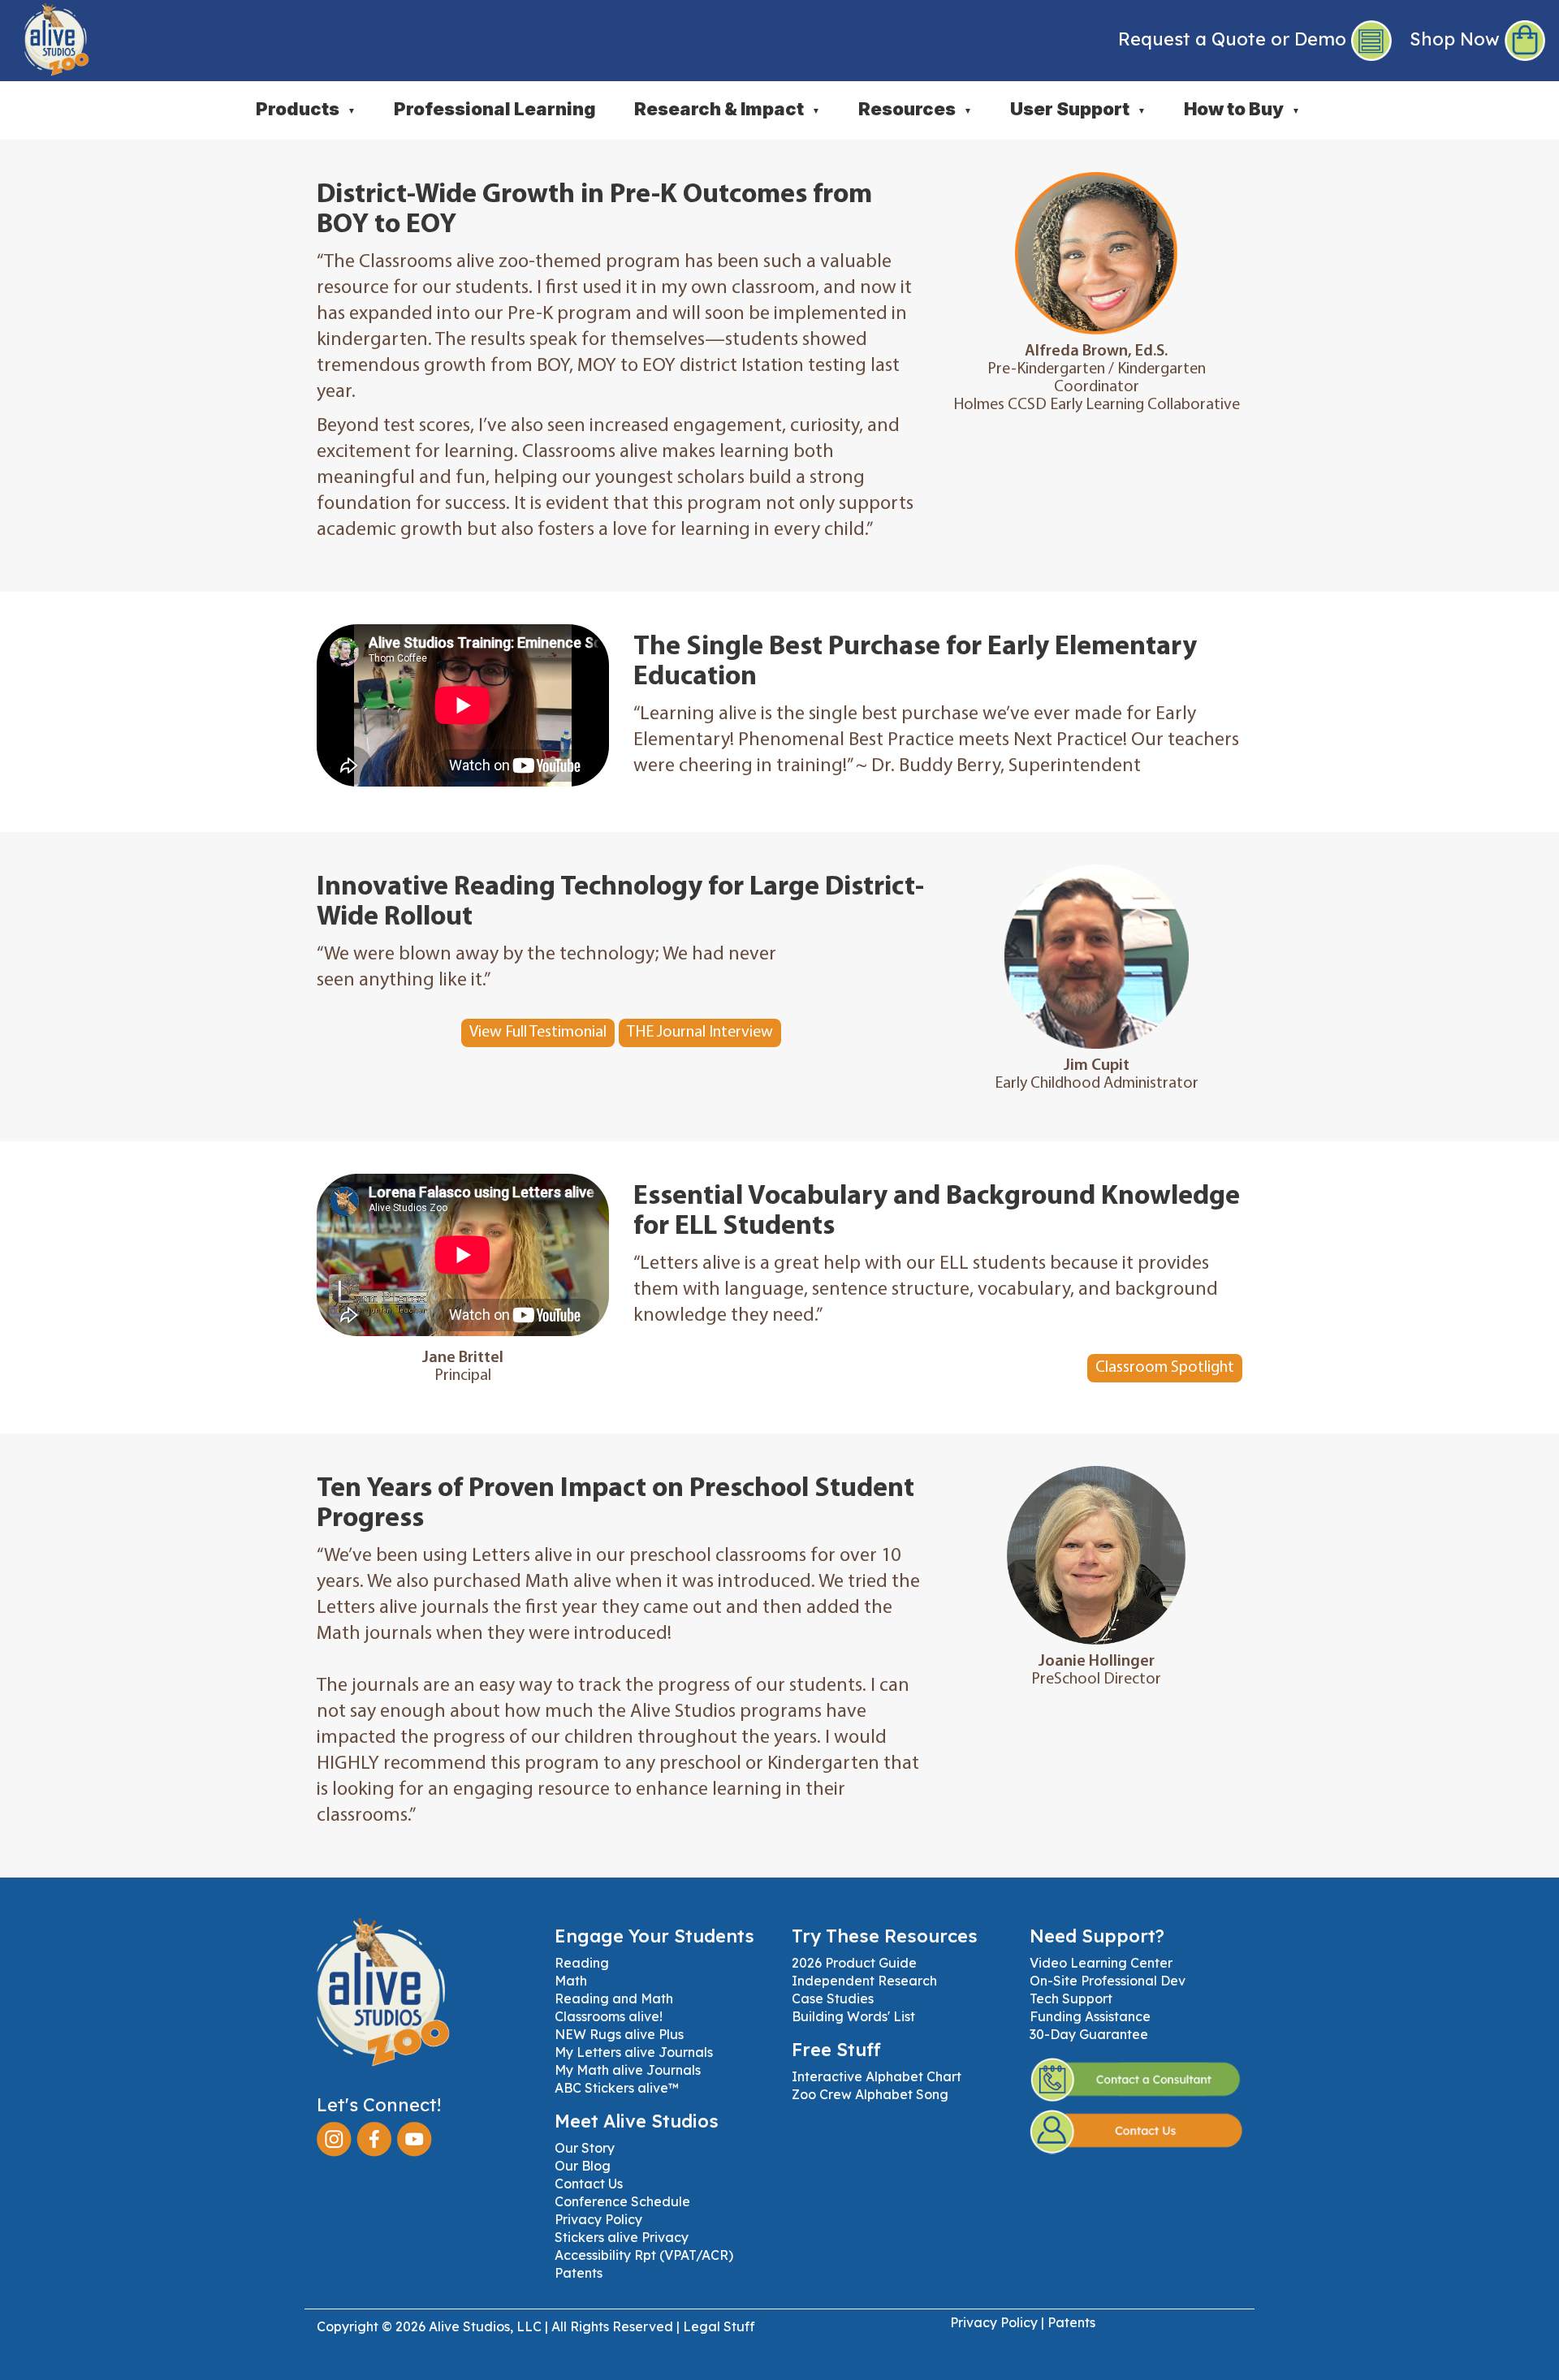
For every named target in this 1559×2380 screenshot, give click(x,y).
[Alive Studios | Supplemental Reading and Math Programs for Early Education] (45, 37)
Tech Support (1071, 1998)
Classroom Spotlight (1165, 1368)
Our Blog (583, 2166)
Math (571, 1981)
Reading (582, 1963)
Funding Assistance (1090, 2016)
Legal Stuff (719, 2326)
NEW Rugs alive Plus (619, 2034)
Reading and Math (614, 1998)
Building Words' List (853, 2016)
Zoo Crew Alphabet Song (870, 2094)
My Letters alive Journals (634, 2052)
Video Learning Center (1101, 1963)
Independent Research (864, 1981)
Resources (915, 109)
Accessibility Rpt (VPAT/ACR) (644, 2255)
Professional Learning (495, 109)
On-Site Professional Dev (1108, 1981)
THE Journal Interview (700, 1033)
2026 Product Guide (854, 1963)
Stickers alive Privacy (622, 2237)
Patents (579, 2273)
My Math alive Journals (628, 2070)
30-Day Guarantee (1089, 2034)
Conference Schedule (622, 2201)
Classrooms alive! (609, 2016)
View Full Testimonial (538, 1033)
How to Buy (1242, 109)
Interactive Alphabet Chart (877, 2076)
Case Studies (833, 1998)
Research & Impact (727, 109)
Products (306, 109)
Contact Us (589, 2184)
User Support (1078, 109)
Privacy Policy (598, 2219)
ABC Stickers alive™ (617, 2088)
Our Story (585, 2148)
